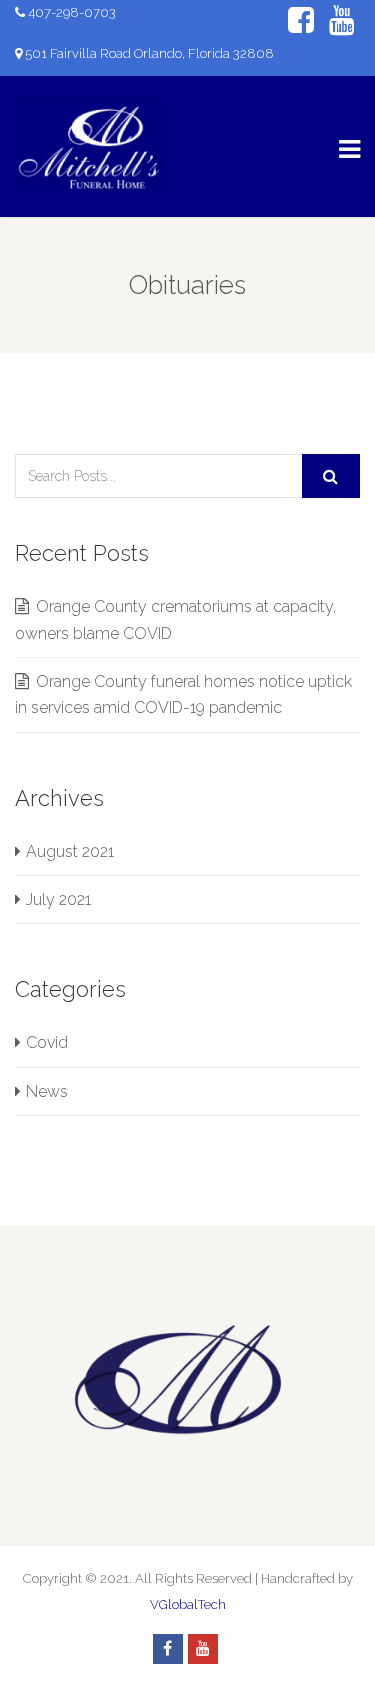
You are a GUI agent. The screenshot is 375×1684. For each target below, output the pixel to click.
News (47, 1091)
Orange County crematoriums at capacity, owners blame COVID (175, 619)
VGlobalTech (188, 1604)
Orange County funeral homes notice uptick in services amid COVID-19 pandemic (183, 694)
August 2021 (70, 851)
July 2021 (58, 899)
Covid (47, 1042)
